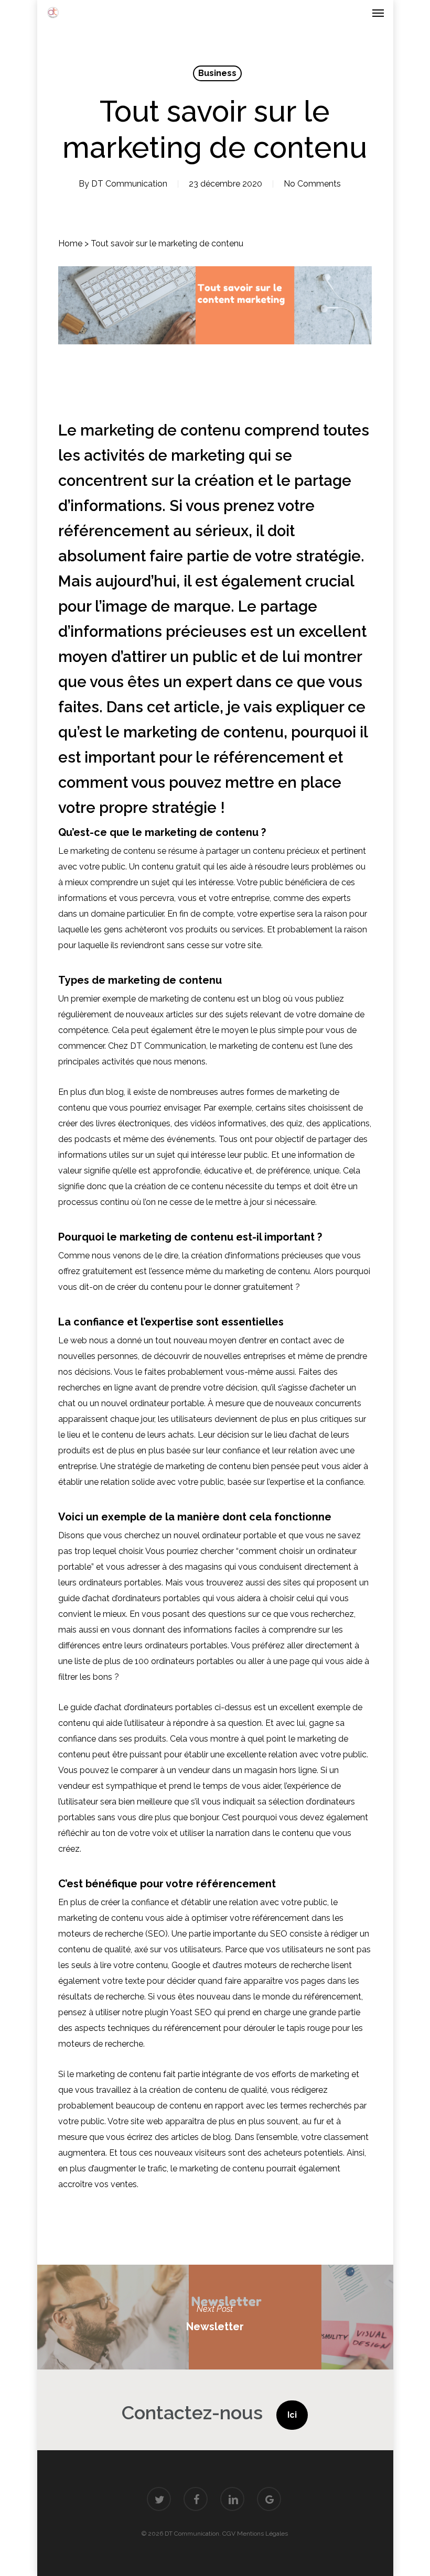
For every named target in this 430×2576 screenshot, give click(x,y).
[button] (378, 13)
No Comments (312, 184)
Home (70, 243)
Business (217, 73)
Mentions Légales (262, 2534)
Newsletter (215, 2317)
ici (292, 2415)
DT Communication (129, 184)
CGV (229, 2534)
